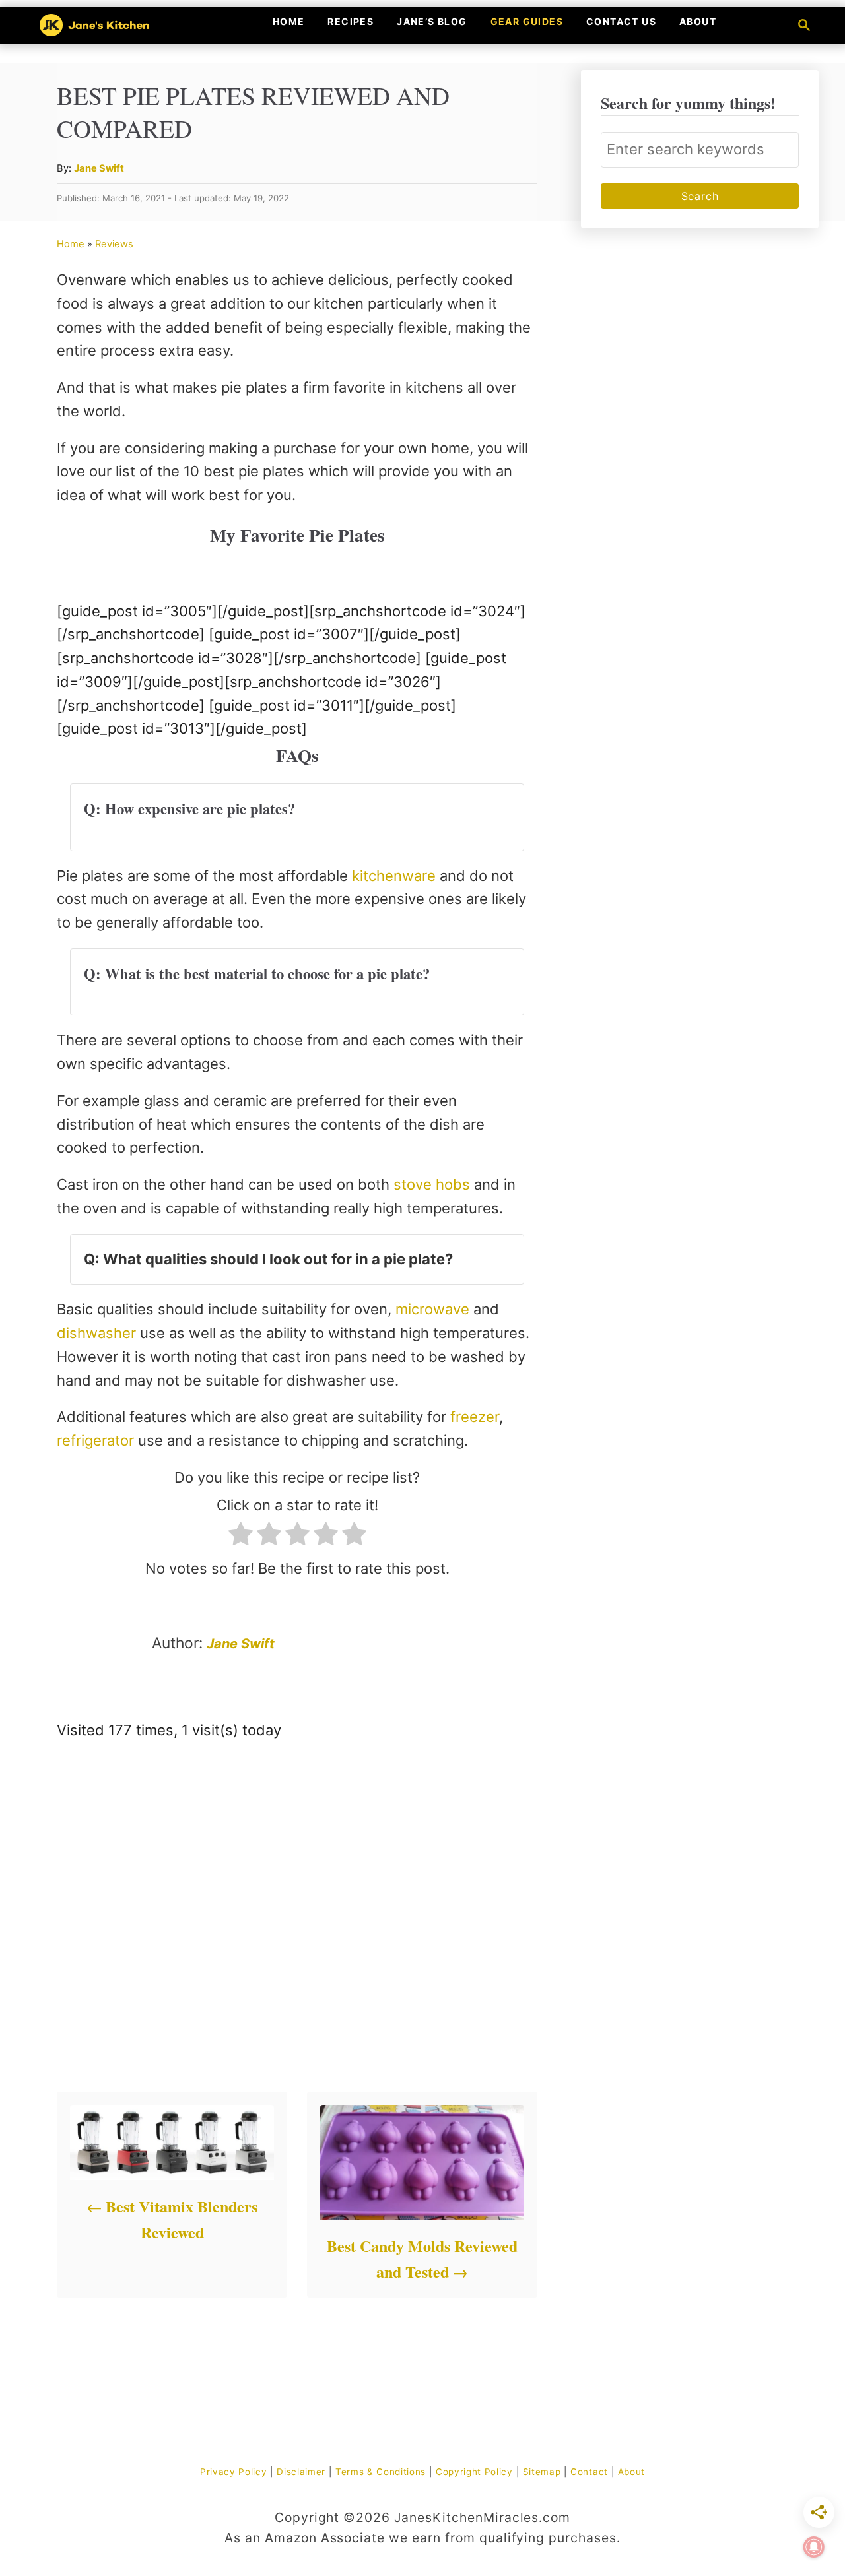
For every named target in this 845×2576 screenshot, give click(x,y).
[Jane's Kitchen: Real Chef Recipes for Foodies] (118, 25)
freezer (475, 1417)
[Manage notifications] (814, 2547)
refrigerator (97, 1440)
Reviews (114, 244)
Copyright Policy (474, 2472)
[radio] (241, 1537)
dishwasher (98, 1333)
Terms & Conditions (381, 2472)
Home (71, 244)
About (631, 2472)
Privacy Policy (233, 2472)
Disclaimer (301, 2472)
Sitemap (542, 2472)
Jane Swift (99, 168)
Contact (589, 2472)
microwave (434, 1309)
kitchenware (396, 876)
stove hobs (434, 1184)
